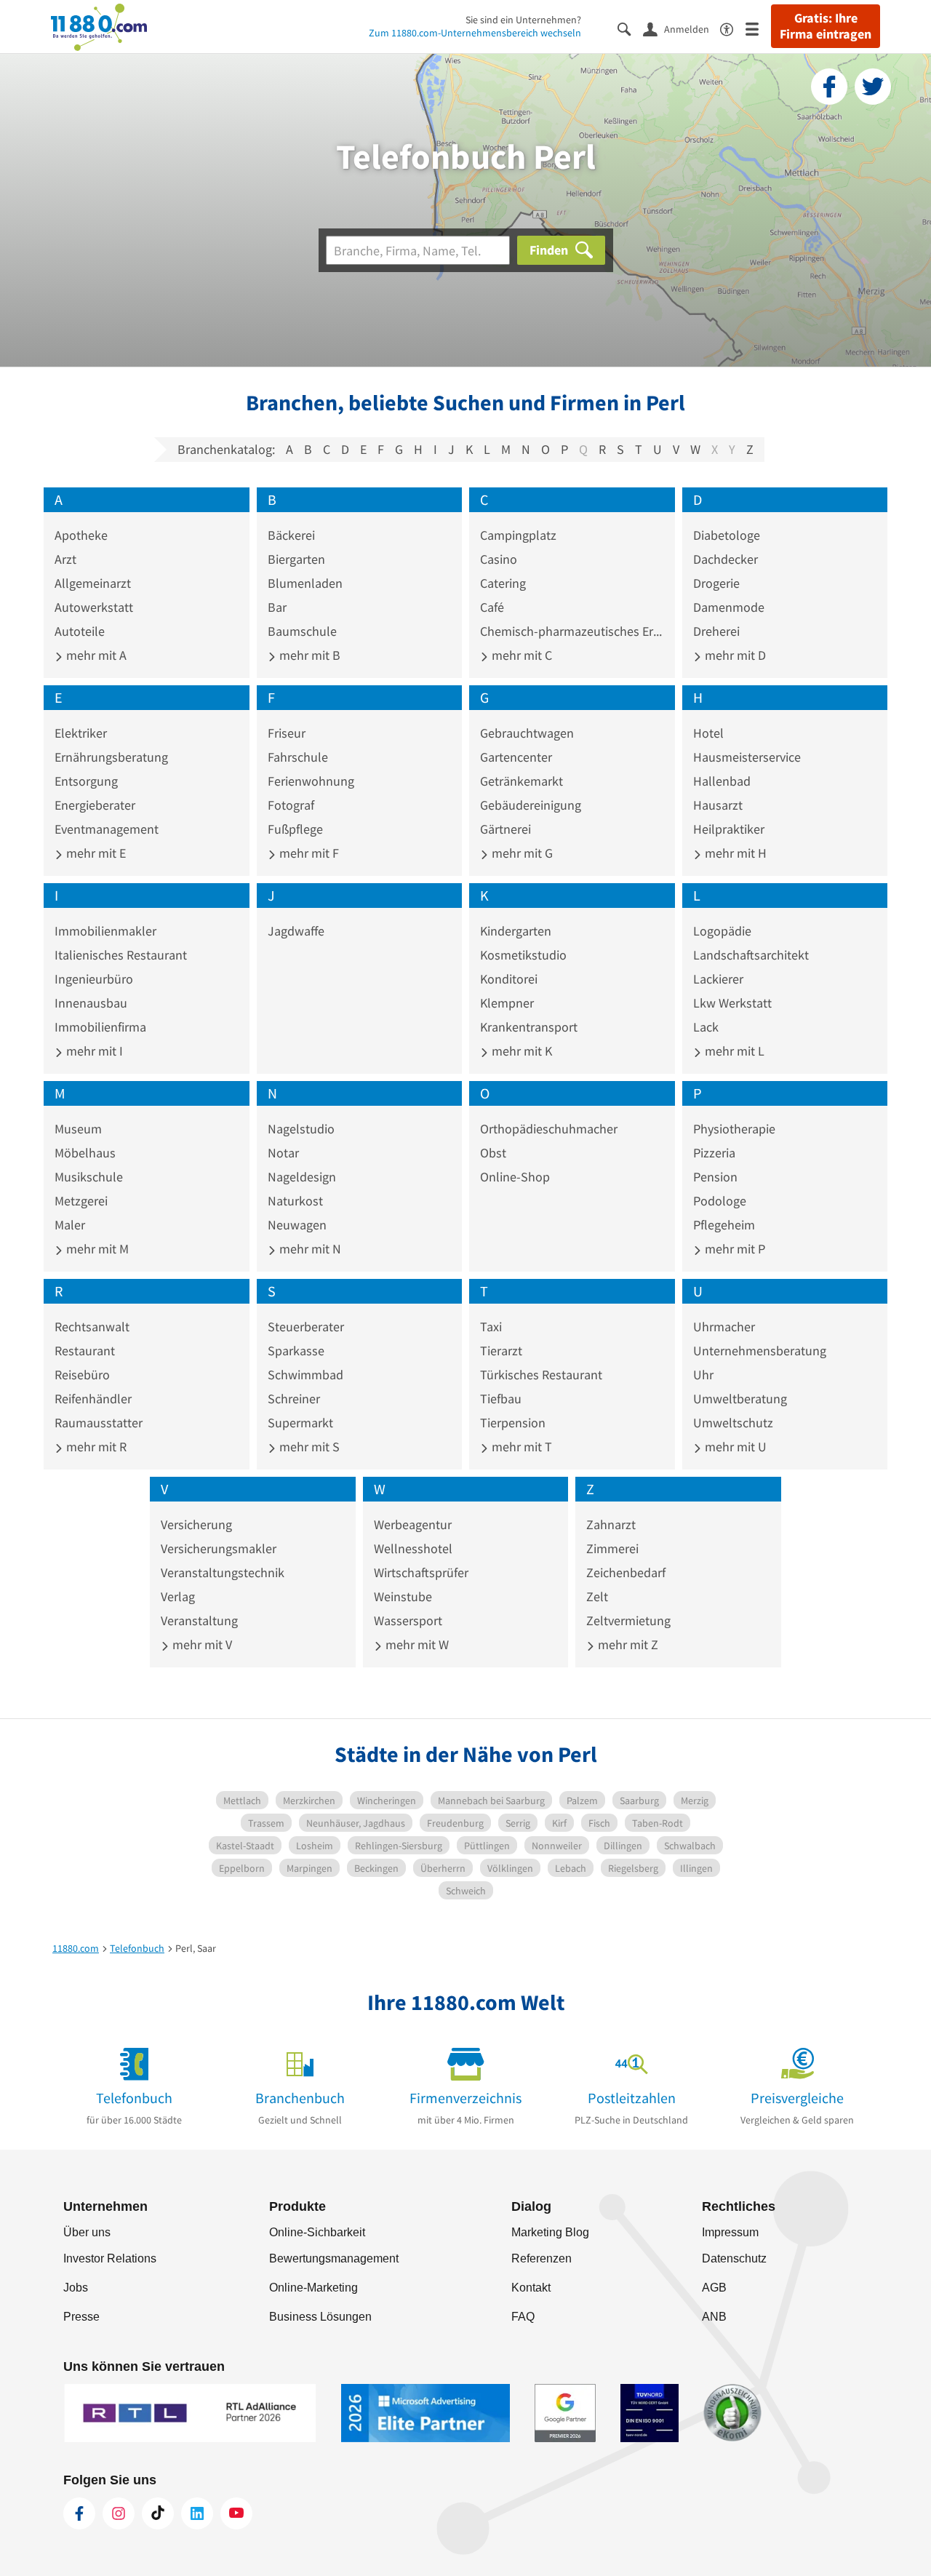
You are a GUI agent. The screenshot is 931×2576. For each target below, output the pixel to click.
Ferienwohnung (311, 781)
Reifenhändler (93, 1399)
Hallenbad (722, 781)
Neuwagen (297, 1225)
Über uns (87, 2232)
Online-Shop (515, 1177)
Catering (503, 583)
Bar (277, 607)
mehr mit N (309, 1249)
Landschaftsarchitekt (751, 955)
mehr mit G (521, 853)
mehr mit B (308, 655)
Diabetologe (727, 535)
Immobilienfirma (100, 1027)
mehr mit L (733, 1051)
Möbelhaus (85, 1153)
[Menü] (758, 28)
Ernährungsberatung (111, 757)
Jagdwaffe (296, 931)
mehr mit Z (627, 1644)
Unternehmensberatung (760, 1351)
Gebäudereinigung (531, 805)
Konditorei (509, 979)
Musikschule (89, 1177)
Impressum (730, 2232)
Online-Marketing (313, 2288)
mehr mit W (416, 1644)
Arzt (65, 559)
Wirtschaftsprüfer (421, 1572)
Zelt (597, 1596)
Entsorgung (86, 781)
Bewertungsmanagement (334, 2258)
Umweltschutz (733, 1423)
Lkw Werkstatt (732, 1003)
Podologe (720, 1201)
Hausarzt (718, 805)
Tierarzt (501, 1351)
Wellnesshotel (413, 1548)
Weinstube (403, 1596)
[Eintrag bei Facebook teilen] (829, 87)
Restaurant (85, 1351)
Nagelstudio (301, 1129)
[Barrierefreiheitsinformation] (733, 28)
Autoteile (80, 631)
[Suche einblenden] (630, 28)
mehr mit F (308, 853)
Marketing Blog (550, 2232)
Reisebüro (82, 1375)
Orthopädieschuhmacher (549, 1129)
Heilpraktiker (729, 829)
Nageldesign (302, 1177)
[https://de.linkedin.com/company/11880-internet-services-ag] (197, 2513)
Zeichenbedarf (626, 1572)
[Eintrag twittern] (873, 87)
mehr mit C (520, 655)
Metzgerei (81, 1201)
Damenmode (729, 607)
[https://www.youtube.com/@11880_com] (236, 2513)
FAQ (523, 2317)
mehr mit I (93, 1051)
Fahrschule (298, 757)
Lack (706, 1027)
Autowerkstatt (94, 607)
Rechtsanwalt (92, 1327)
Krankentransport (529, 1027)
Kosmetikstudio (523, 955)
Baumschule (302, 631)
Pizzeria (714, 1153)
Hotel (708, 733)
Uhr (703, 1375)
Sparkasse (296, 1351)
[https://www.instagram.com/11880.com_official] (119, 2513)
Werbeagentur (413, 1524)
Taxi (491, 1327)
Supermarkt (300, 1423)
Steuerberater (306, 1327)
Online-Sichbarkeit (317, 2232)
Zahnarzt (611, 1524)
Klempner (507, 1003)
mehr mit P (734, 1249)
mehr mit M (96, 1249)
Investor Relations (110, 2258)
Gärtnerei (506, 829)
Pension (715, 1177)
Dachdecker (726, 559)
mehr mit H (734, 853)
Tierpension (513, 1423)
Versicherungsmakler (219, 1548)
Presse (81, 2317)
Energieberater (95, 805)
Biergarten (296, 559)
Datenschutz (734, 2258)
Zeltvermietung (628, 1620)
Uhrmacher (724, 1327)
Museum (78, 1129)
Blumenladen (305, 583)
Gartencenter (516, 757)
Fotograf (291, 805)
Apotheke (81, 535)
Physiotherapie (734, 1129)
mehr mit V (201, 1644)
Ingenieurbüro (94, 979)
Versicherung (196, 1524)
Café (492, 607)
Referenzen (542, 2258)
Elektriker (81, 733)
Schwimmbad (305, 1375)
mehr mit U (734, 1447)
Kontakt (531, 2288)
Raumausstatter (99, 1423)
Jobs (76, 2288)
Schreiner (294, 1399)
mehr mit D (734, 655)
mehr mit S (308, 1447)
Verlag (178, 1596)
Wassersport (408, 1620)
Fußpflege (295, 829)
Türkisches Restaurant (541, 1375)
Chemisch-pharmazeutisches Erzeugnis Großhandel (572, 631)
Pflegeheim (724, 1225)
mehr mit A (95, 655)
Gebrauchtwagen (527, 733)
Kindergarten (516, 931)
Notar (283, 1153)
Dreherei (716, 631)
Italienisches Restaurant (121, 955)
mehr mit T (520, 1447)
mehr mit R (95, 1447)
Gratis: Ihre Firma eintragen (826, 26)
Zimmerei (612, 1548)
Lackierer (718, 979)
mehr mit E (95, 853)
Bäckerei (291, 535)
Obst (493, 1153)
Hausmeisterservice (747, 757)
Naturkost (295, 1201)
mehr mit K (520, 1051)
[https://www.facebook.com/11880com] (79, 2513)
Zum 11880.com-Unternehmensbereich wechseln (475, 33)
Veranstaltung (199, 1620)
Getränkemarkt (522, 781)
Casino (499, 559)
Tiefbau (501, 1399)
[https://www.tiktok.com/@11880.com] (158, 2513)
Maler (70, 1225)
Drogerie (716, 583)
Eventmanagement (107, 829)
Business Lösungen (320, 2317)
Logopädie (722, 931)
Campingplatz (518, 535)
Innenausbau (91, 1003)
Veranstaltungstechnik (223, 1572)
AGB (714, 2288)
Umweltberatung (740, 1399)
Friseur (287, 733)
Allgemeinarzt (93, 583)
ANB (714, 2317)
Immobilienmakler (105, 931)
